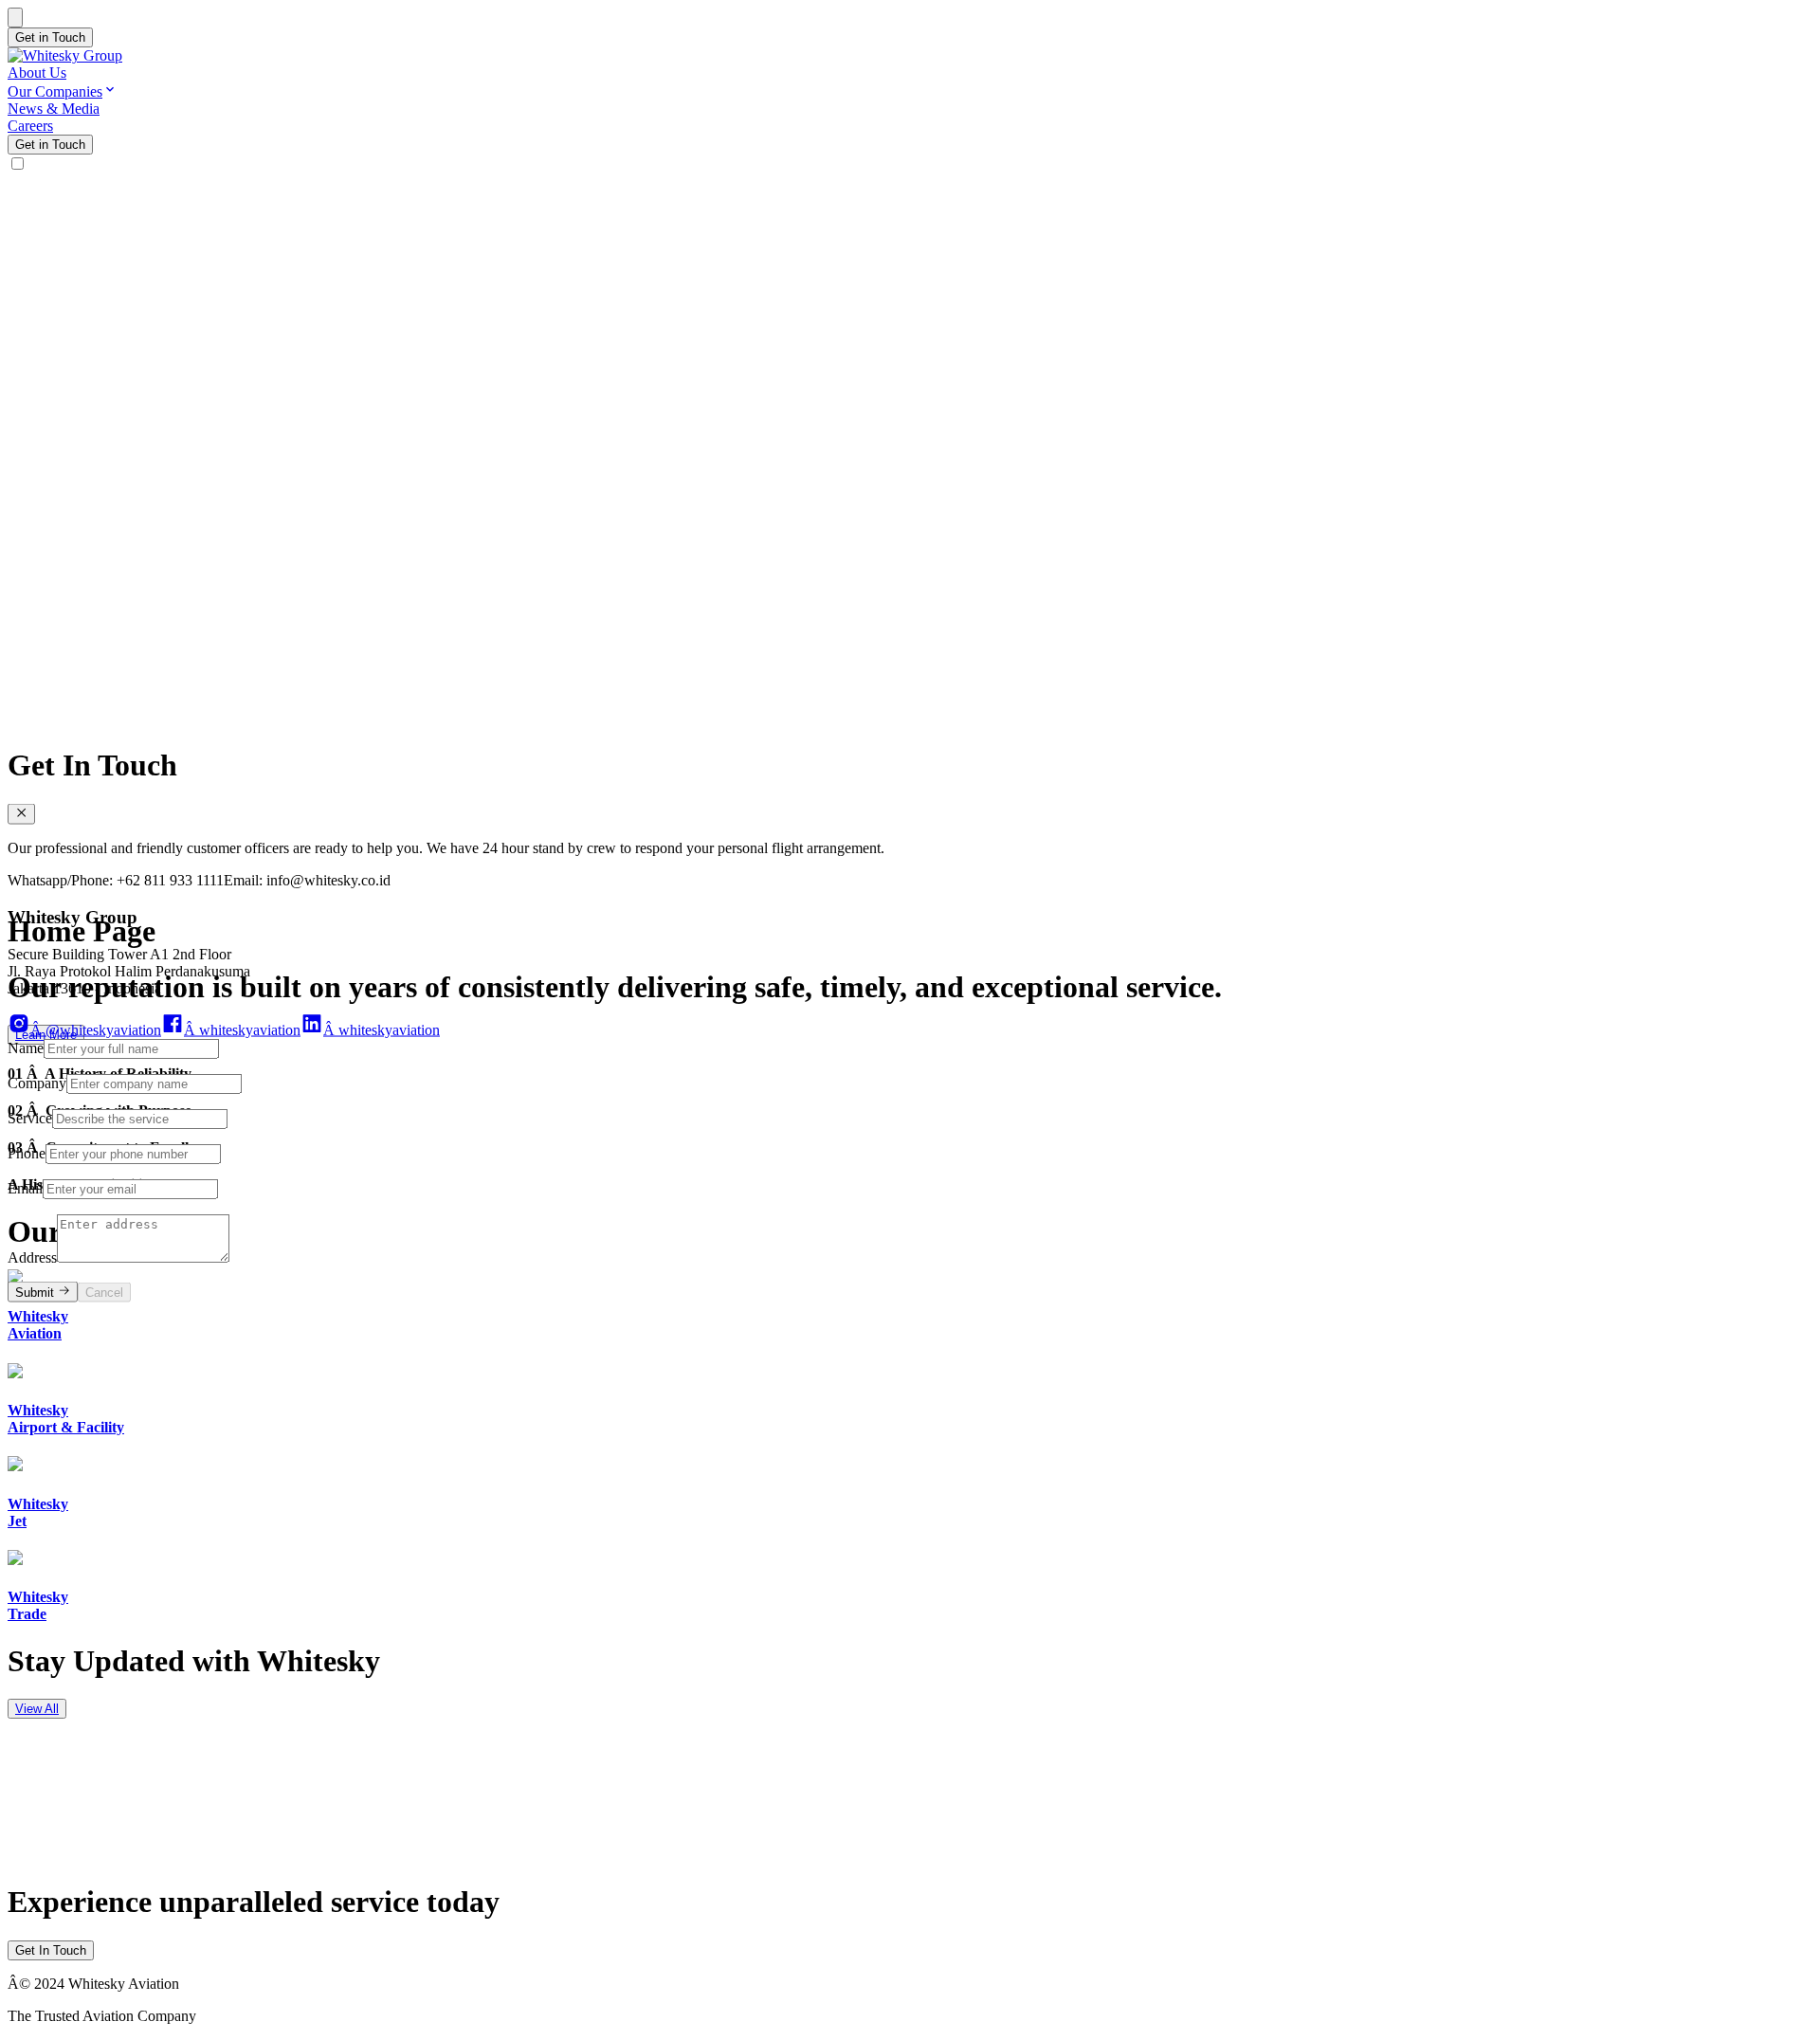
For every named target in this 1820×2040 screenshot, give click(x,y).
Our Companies (55, 91)
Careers (30, 126)
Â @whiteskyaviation (96, 1029)
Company (37, 1082)
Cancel (104, 1293)
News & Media (54, 109)
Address (32, 1257)
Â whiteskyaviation (242, 1029)
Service (30, 1117)
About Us (37, 73)
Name (26, 1047)
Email (25, 1187)
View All (37, 1709)
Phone (27, 1152)
